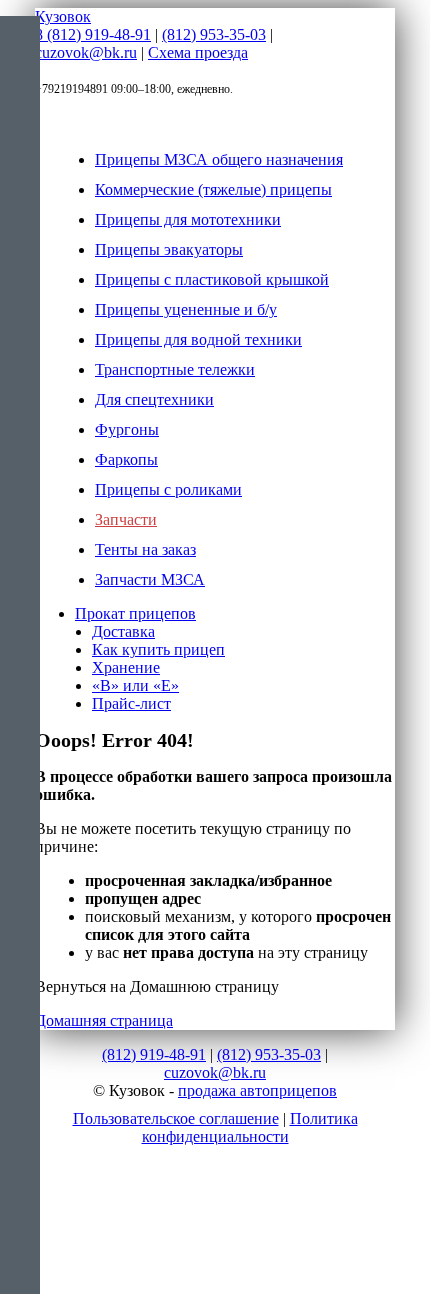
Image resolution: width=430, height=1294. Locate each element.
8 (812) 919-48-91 (93, 34)
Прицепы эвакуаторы (169, 249)
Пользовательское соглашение (176, 1118)
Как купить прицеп (158, 649)
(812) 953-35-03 (214, 34)
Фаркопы (126, 459)
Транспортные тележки (175, 369)
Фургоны (127, 429)
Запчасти (126, 519)
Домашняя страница (104, 1020)
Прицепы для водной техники (198, 339)
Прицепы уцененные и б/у (186, 309)
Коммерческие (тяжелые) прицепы (213, 189)
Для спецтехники (154, 399)
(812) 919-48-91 (154, 1054)
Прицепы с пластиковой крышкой (212, 279)
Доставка (123, 631)
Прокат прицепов (135, 613)
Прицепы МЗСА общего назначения (219, 159)
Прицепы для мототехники (188, 219)
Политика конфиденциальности (250, 1127)
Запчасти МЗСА (150, 579)
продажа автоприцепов (257, 1090)
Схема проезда (198, 52)
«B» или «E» (135, 685)
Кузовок (63, 16)
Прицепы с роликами (168, 489)
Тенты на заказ (145, 549)
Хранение (126, 667)
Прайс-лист (131, 703)
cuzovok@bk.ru (86, 52)
